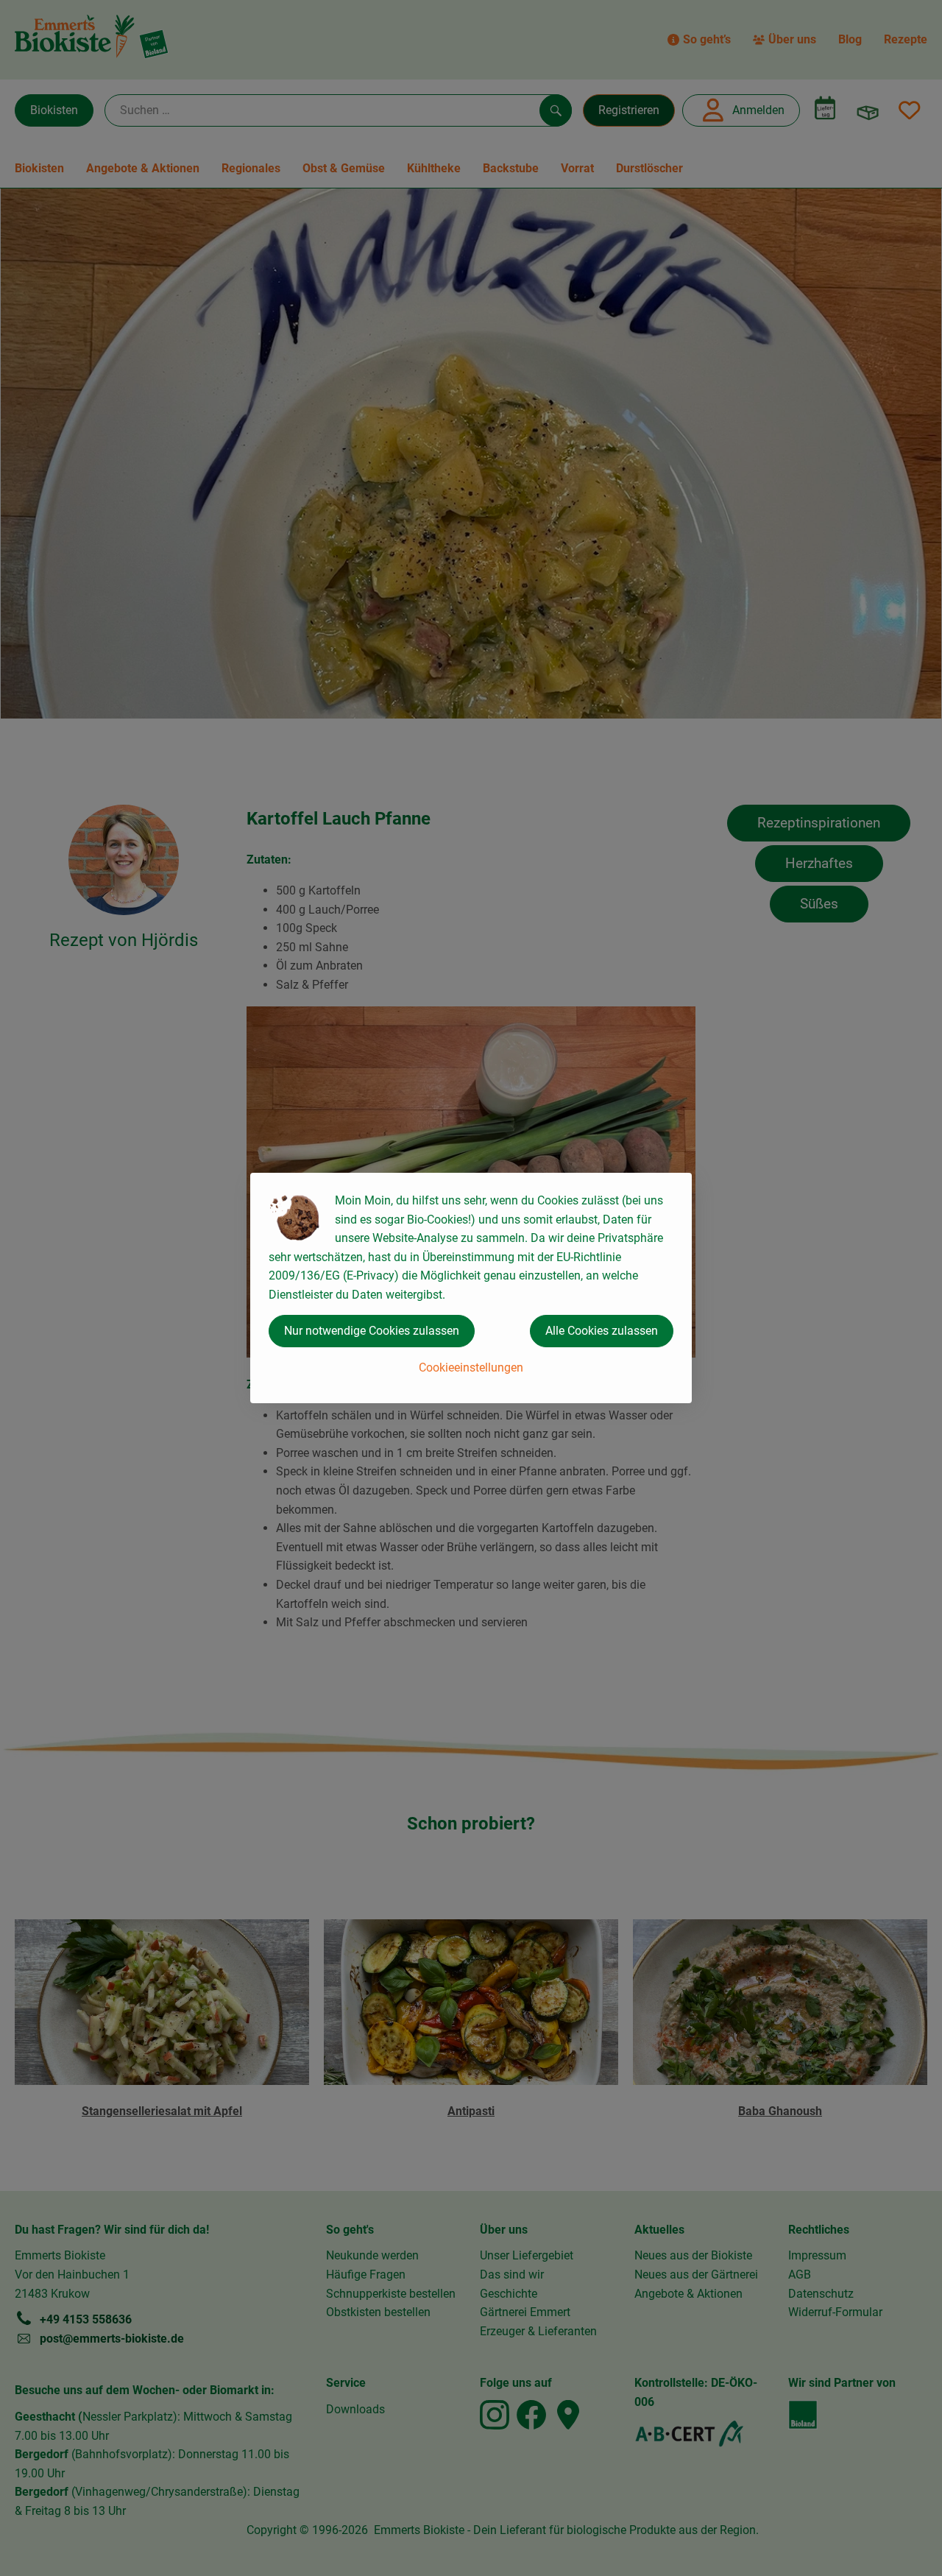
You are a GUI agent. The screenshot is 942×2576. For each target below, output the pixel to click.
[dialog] (471, 1288)
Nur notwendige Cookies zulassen (372, 1331)
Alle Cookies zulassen (602, 1331)
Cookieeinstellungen (471, 1368)
